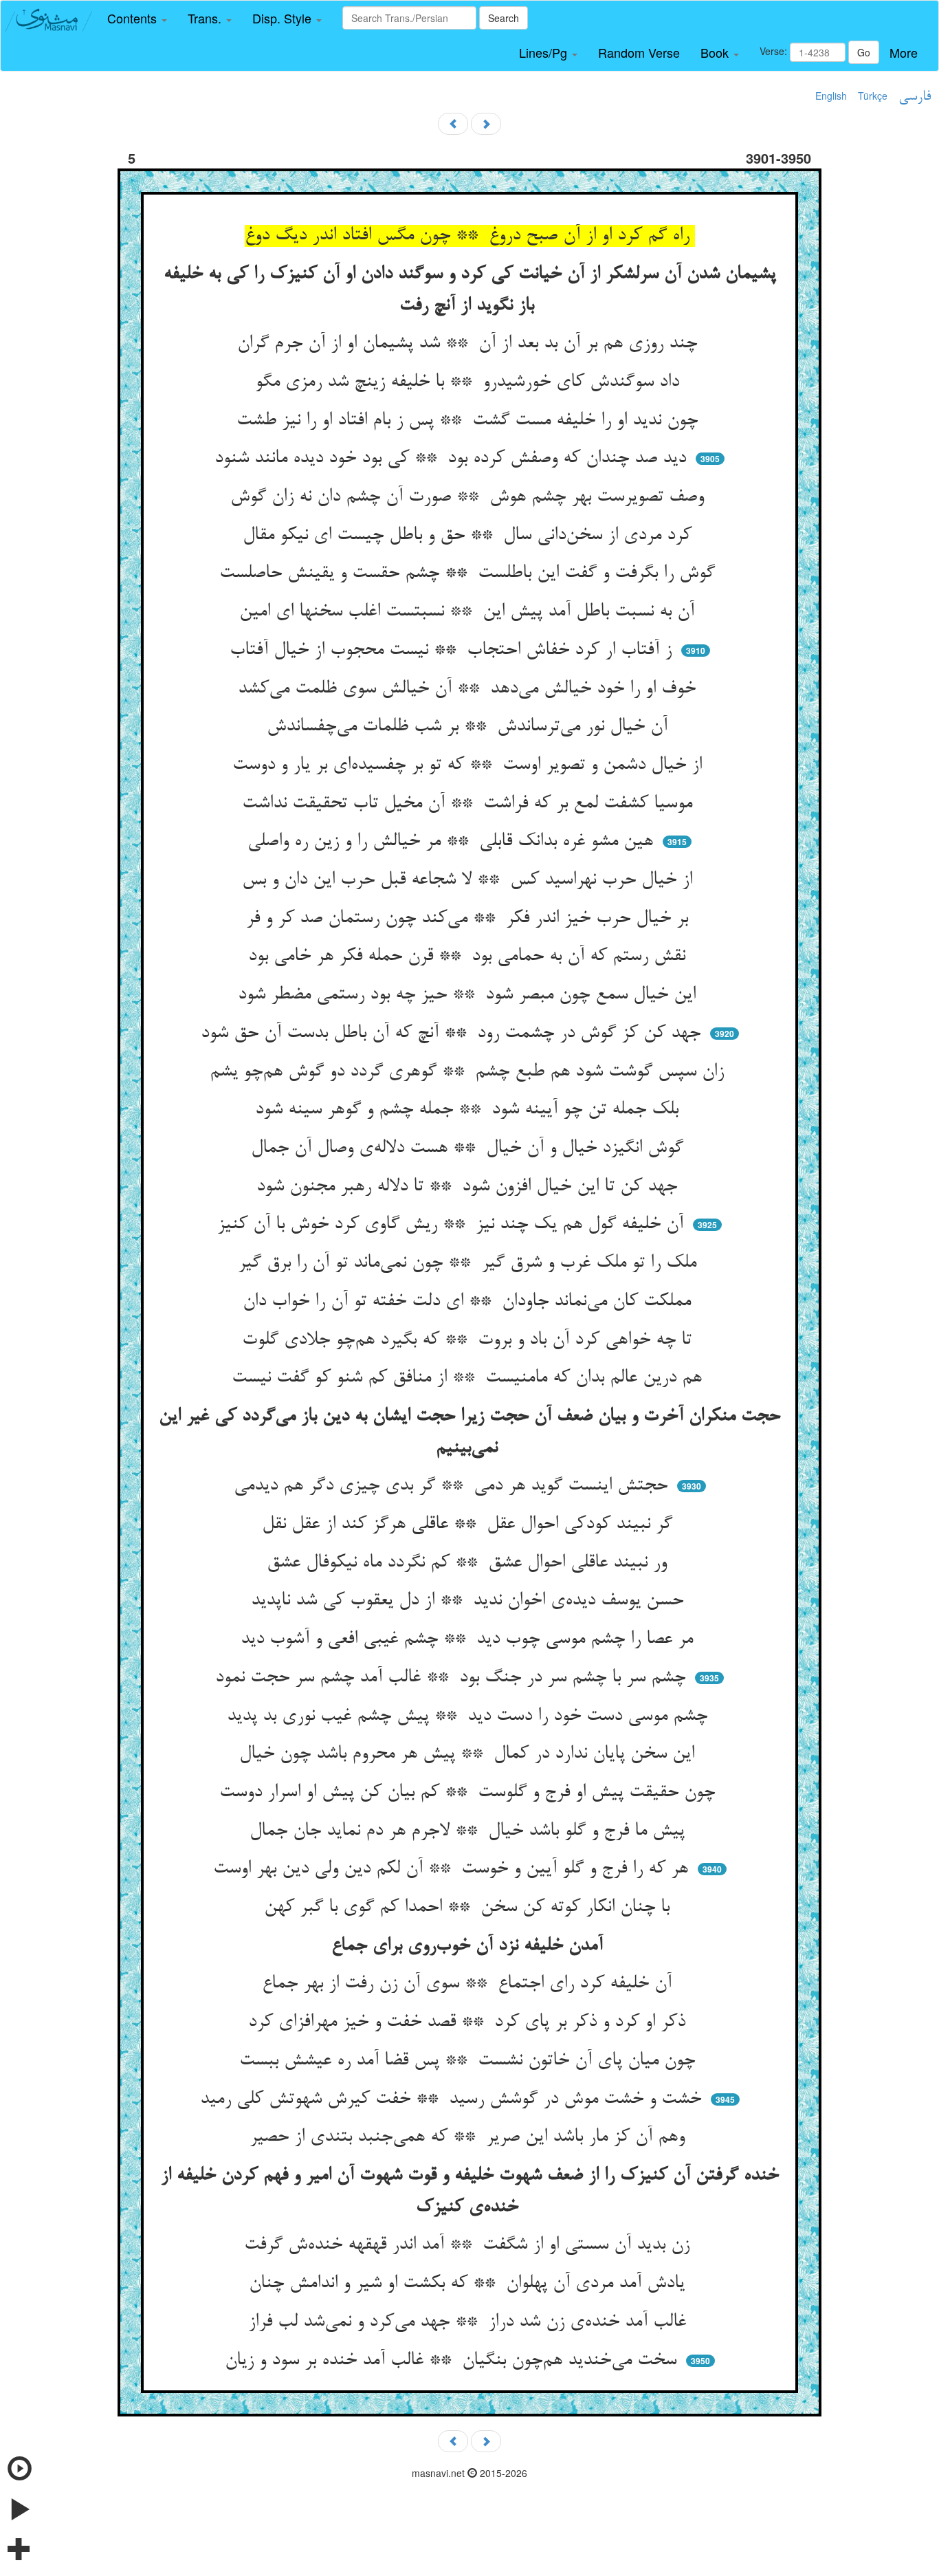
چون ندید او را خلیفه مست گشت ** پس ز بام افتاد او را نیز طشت (470, 421)
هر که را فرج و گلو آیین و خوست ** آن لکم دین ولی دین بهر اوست (453, 1869)
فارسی (915, 97)
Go (864, 52)
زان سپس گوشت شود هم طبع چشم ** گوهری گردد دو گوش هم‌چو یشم (469, 1072)
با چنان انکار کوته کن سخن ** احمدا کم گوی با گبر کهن (469, 1908)
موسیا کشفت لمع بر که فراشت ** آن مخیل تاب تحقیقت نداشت (470, 804)
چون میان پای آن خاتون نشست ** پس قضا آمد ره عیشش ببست (470, 2061)
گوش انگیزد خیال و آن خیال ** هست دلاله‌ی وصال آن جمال (470, 1148)
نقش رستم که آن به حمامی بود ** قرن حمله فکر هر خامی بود (469, 957)
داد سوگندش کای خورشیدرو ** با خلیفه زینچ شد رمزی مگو (470, 382)
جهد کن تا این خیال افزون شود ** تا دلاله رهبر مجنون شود (469, 1187)
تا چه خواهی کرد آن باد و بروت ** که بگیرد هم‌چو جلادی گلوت (469, 1340)
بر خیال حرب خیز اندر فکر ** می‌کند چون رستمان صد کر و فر (470, 919)
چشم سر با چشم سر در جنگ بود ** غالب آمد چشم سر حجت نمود (453, 1678)
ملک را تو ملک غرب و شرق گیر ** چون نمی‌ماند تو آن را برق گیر (470, 1263)
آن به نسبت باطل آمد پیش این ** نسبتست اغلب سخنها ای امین (469, 612)
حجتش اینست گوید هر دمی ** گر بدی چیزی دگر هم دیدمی (453, 1486)
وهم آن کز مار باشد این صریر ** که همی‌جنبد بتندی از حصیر (470, 2137)
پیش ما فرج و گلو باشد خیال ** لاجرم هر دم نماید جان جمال (470, 1831)
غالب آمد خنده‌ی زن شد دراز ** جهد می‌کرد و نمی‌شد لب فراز (470, 2322)
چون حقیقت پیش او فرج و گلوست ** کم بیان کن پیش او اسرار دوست (470, 1793)
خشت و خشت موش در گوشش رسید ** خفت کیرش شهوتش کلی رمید (453, 2099)
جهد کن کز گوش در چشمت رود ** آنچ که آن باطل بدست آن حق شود (453, 1034)
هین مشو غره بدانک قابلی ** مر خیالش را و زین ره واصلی (453, 842)
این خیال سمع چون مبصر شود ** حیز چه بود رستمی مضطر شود (469, 995)
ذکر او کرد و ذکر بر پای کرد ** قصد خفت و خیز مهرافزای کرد (469, 2022)
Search (504, 18)
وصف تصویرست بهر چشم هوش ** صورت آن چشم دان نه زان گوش (470, 497)
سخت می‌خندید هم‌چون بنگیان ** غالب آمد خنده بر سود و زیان (453, 2361)
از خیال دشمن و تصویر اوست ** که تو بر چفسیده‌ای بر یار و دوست (470, 765)
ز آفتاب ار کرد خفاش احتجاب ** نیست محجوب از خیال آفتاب (453, 651)
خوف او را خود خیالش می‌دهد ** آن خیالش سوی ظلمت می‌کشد (469, 689)
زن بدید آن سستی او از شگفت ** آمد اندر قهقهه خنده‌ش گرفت (469, 2245)
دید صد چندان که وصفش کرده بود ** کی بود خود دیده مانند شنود (453, 459)
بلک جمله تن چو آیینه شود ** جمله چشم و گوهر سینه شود (469, 1110)
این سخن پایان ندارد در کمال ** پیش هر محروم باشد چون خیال (469, 1754)
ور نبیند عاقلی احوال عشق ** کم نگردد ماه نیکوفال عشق (469, 1563)
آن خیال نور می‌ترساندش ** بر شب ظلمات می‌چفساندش (470, 727)
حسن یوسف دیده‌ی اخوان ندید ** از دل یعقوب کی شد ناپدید (470, 1601)
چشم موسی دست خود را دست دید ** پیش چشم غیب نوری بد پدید (470, 1716)
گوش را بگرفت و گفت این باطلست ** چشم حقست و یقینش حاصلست (470, 574)
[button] (137, 19)
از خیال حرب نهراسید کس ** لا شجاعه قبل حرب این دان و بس (470, 880)
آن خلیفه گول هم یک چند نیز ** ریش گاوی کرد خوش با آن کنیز (453, 1225)
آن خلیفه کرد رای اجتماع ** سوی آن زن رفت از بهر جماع (469, 1984)
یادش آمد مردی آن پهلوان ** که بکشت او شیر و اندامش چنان (469, 2284)
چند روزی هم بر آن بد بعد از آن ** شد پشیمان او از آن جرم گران (470, 344)
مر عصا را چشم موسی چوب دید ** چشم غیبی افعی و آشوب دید (469, 1639)
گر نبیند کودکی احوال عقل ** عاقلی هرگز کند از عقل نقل (470, 1525)
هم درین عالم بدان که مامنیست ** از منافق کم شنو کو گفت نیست (469, 1378)
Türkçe (873, 96)
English (831, 96)
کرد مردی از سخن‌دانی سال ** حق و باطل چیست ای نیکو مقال (470, 536)
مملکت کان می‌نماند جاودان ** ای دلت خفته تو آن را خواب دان (469, 1302)
